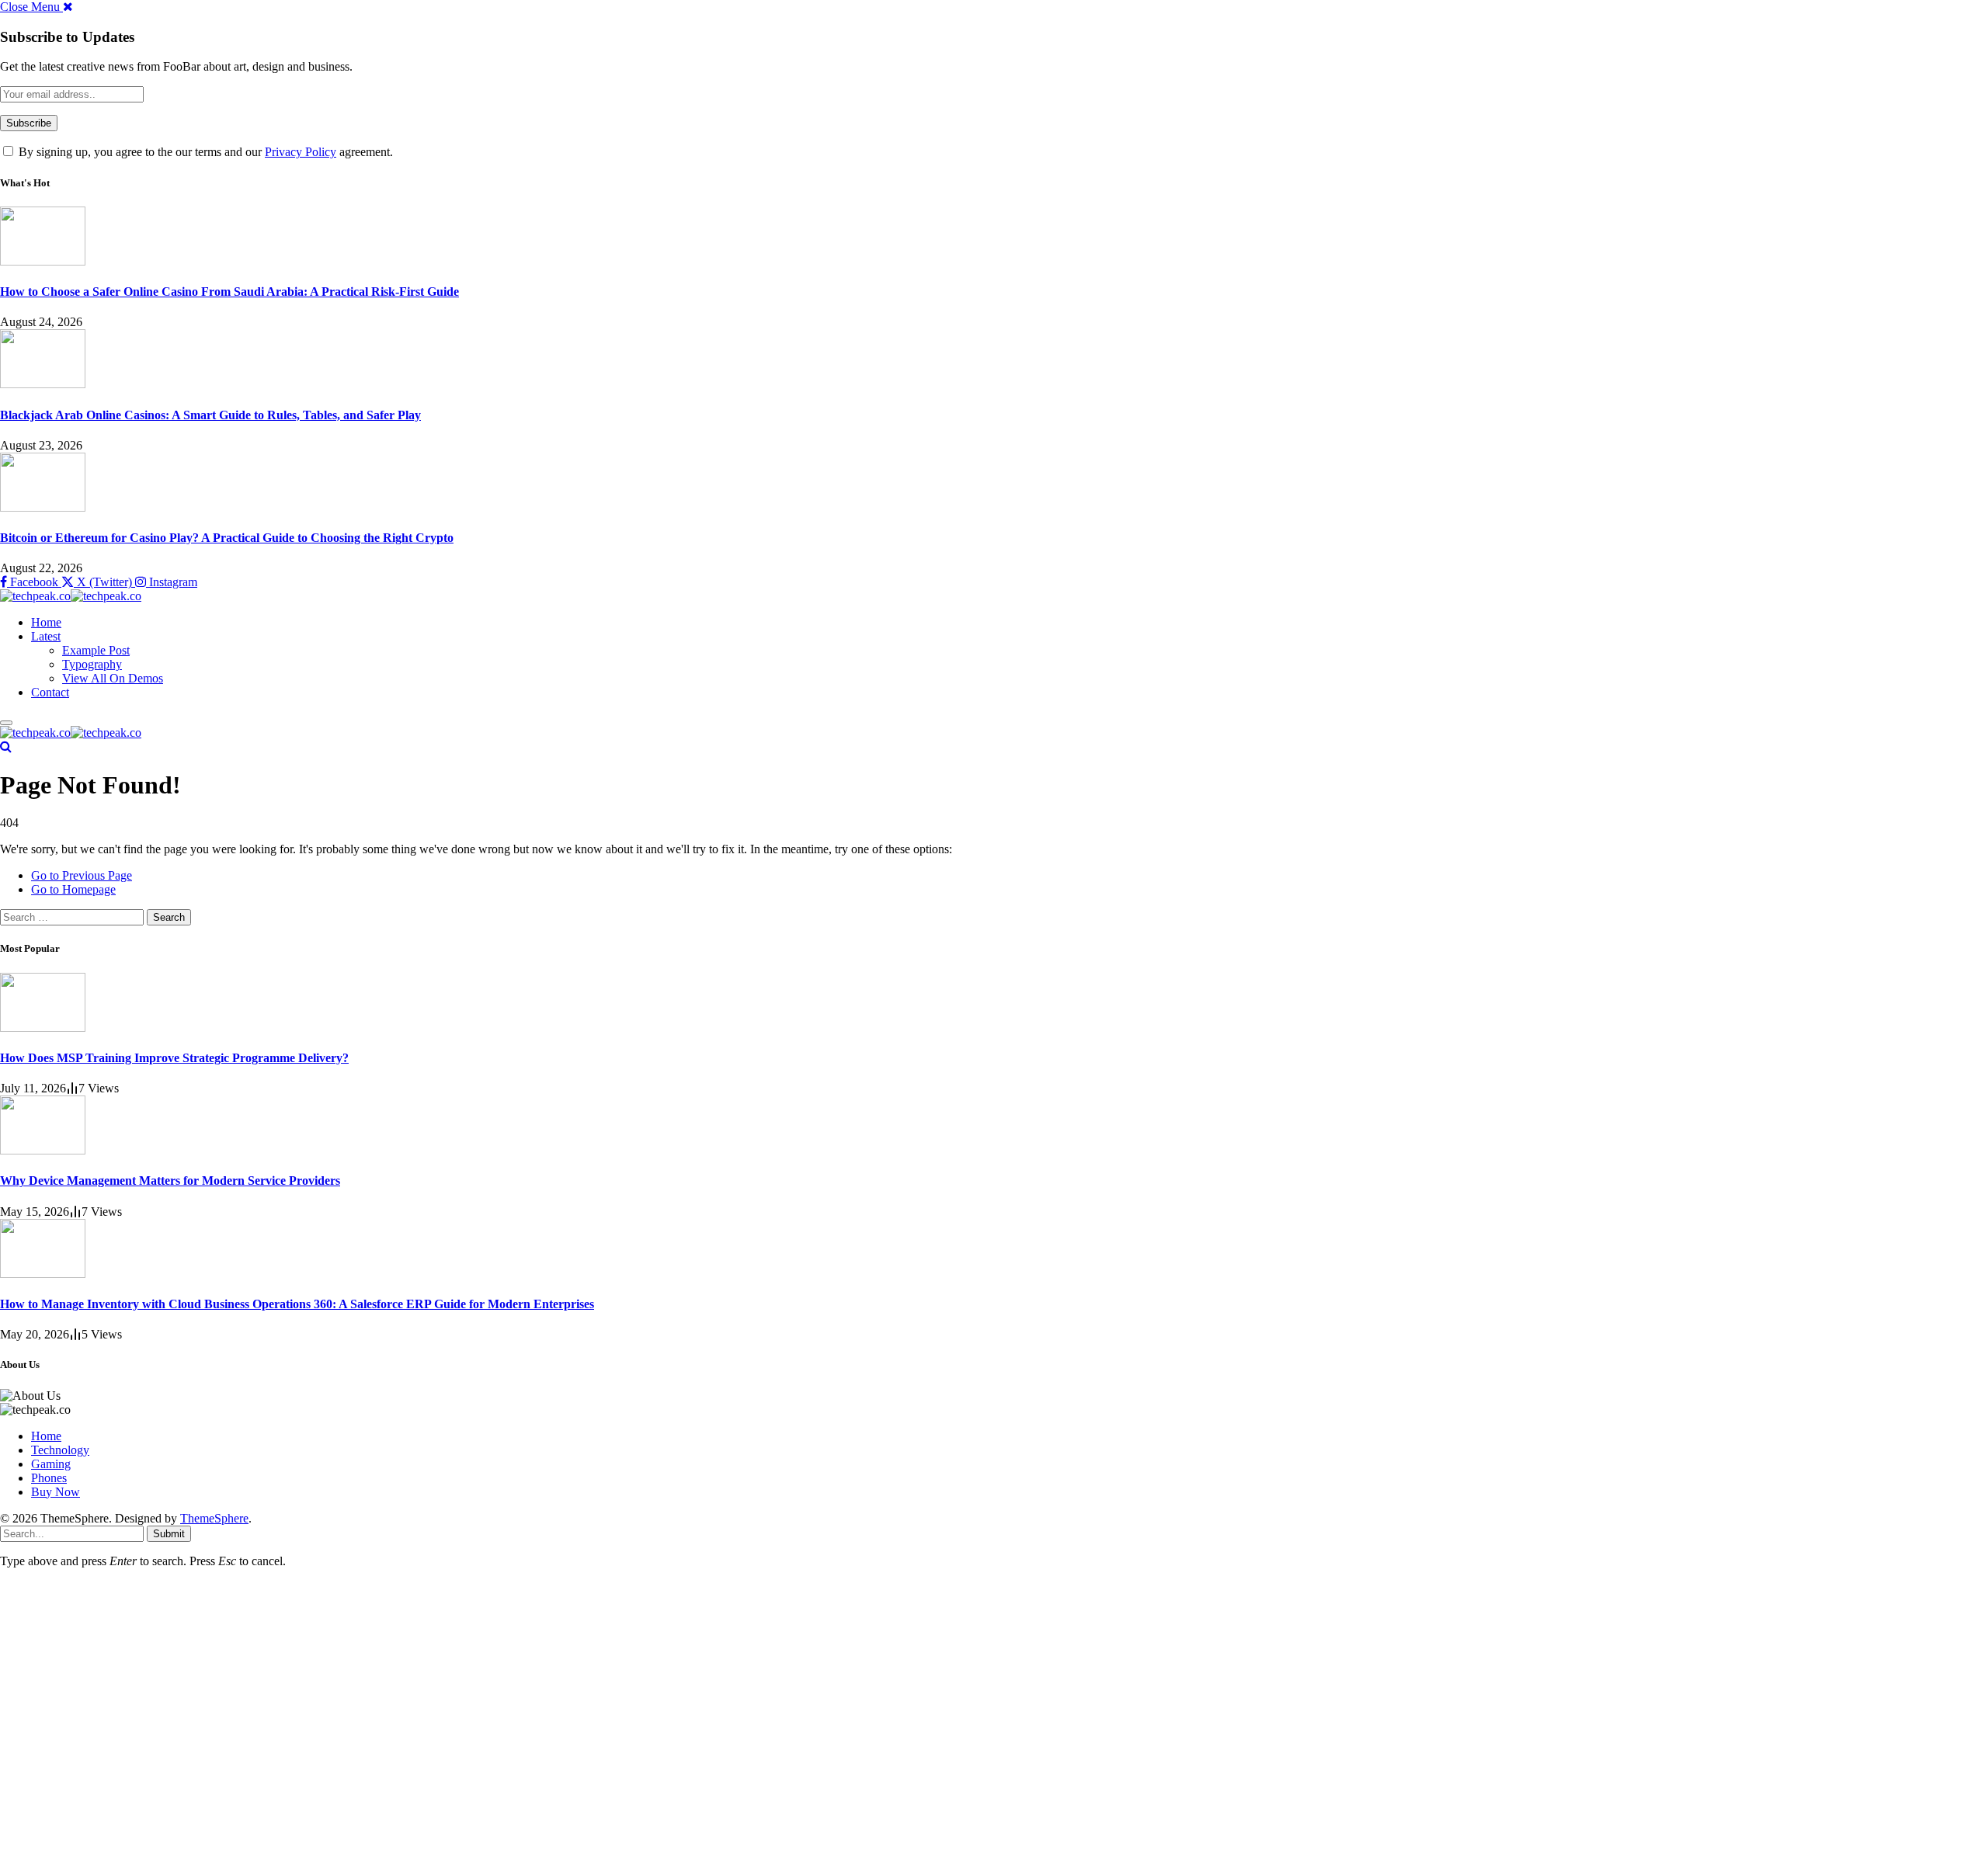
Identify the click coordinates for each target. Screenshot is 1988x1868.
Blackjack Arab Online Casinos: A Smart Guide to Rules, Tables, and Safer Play (210, 415)
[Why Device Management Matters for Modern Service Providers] (43, 1150)
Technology (60, 1450)
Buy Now (56, 1492)
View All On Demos (113, 678)
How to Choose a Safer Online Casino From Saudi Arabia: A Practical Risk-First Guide (229, 292)
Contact (50, 692)
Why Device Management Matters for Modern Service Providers (170, 1181)
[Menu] (6, 723)
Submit (169, 1534)
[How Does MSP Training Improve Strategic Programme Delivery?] (43, 1028)
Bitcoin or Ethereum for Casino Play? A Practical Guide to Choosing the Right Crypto (227, 538)
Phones (49, 1478)
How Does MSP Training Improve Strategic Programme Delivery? (174, 1058)
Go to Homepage (73, 889)
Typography (92, 664)
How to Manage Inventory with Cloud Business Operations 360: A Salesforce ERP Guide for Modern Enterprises (297, 1304)
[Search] (6, 747)
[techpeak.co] (71, 596)
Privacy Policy (301, 152)
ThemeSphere (214, 1518)
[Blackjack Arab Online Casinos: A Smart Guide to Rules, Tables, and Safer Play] (43, 384)
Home (46, 622)
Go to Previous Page (82, 875)
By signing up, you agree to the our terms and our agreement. (204, 152)
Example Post (96, 650)
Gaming (51, 1464)
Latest (46, 636)
